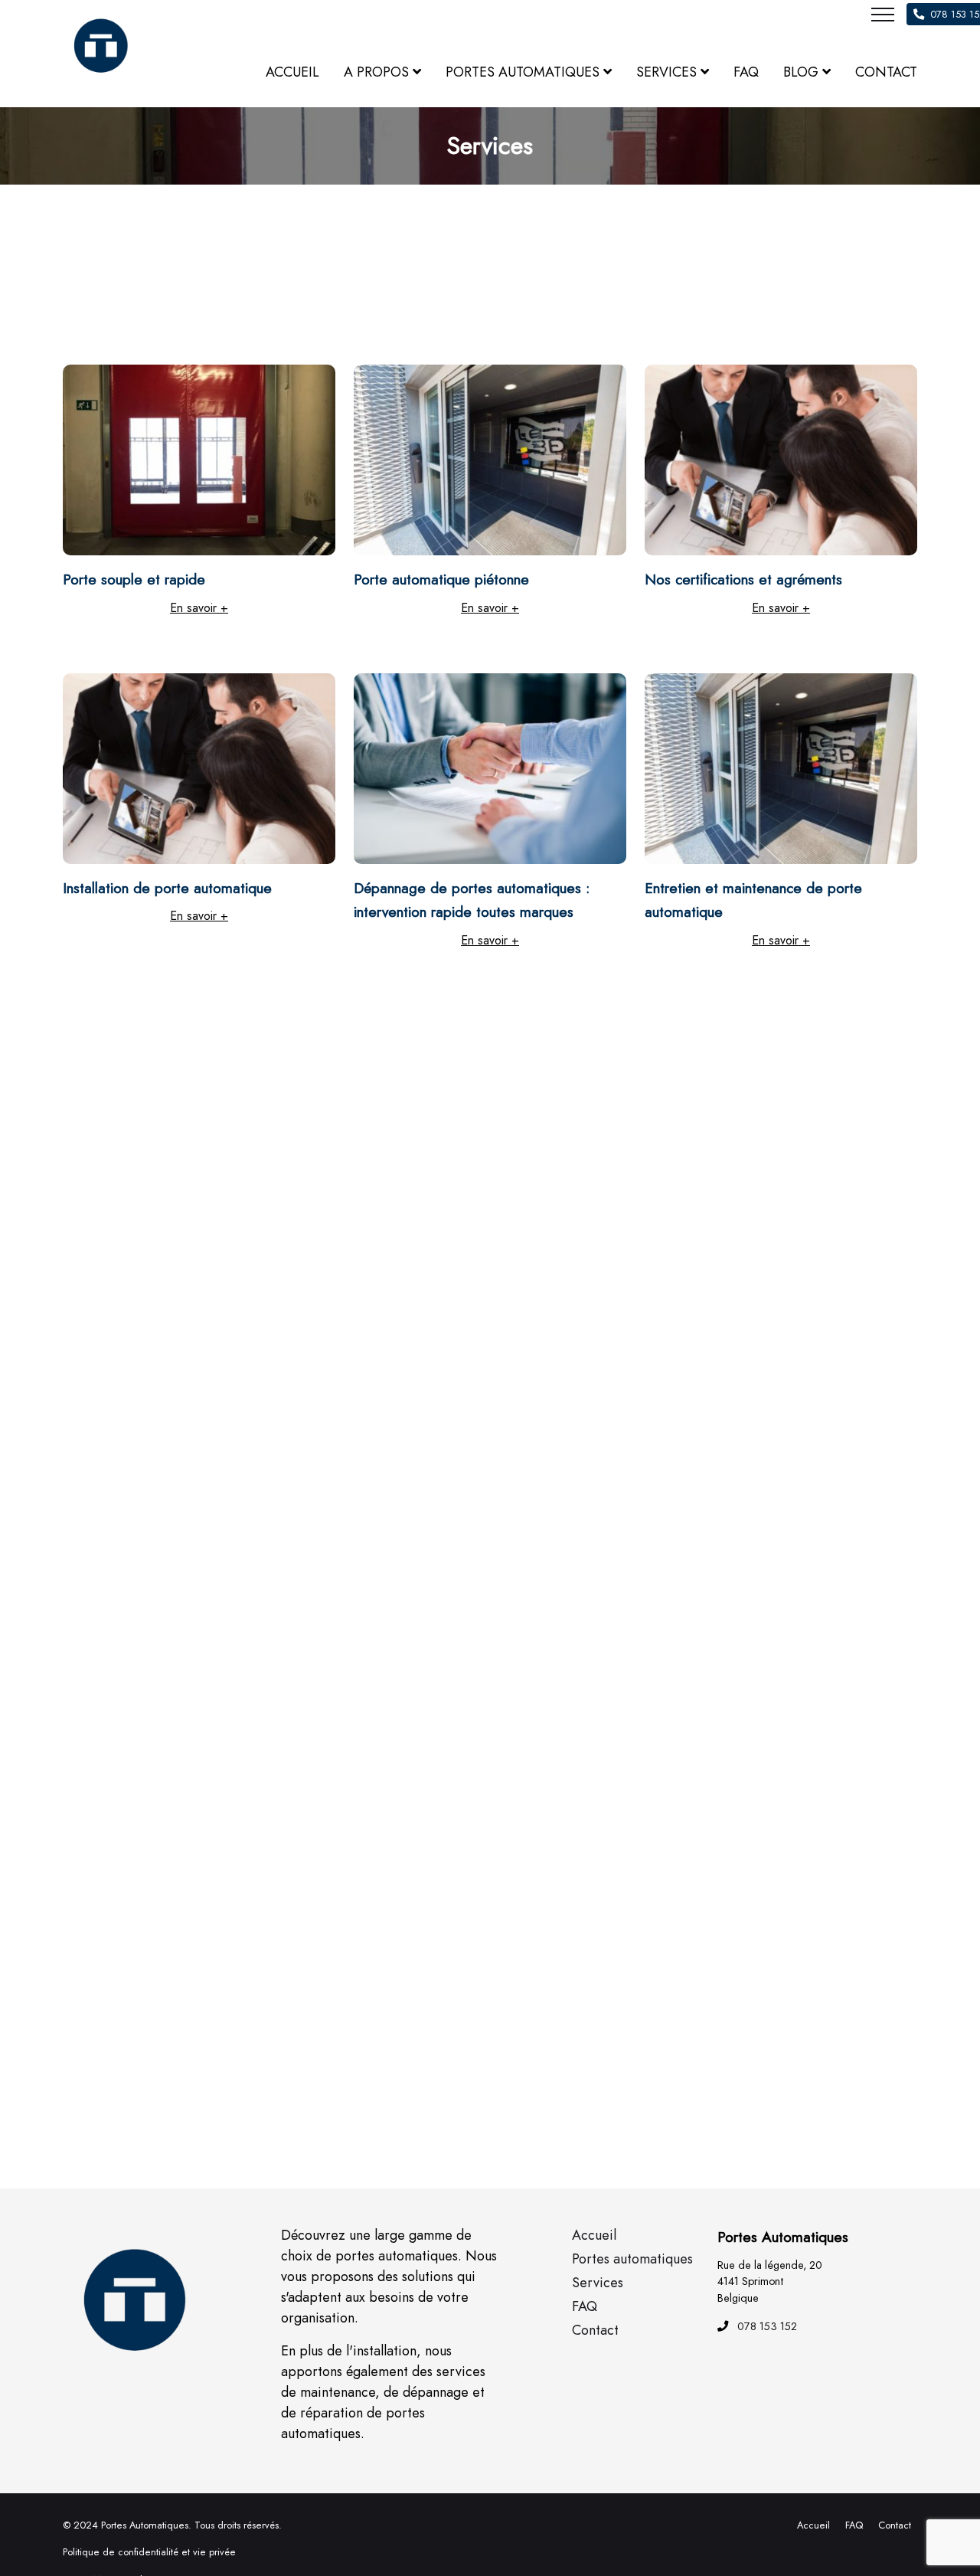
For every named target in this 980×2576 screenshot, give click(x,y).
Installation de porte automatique (167, 888)
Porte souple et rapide (134, 579)
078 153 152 (767, 2326)
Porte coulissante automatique (448, 1529)
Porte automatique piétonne (441, 579)
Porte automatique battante (441, 1837)
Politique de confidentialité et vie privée (149, 2552)
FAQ (854, 2525)
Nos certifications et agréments (743, 579)
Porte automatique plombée (733, 1220)
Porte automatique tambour (731, 1529)
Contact (895, 2525)
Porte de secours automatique (449, 1220)
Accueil (813, 2525)
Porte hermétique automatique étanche (185, 1529)
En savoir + (199, 608)
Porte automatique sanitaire (149, 1220)
